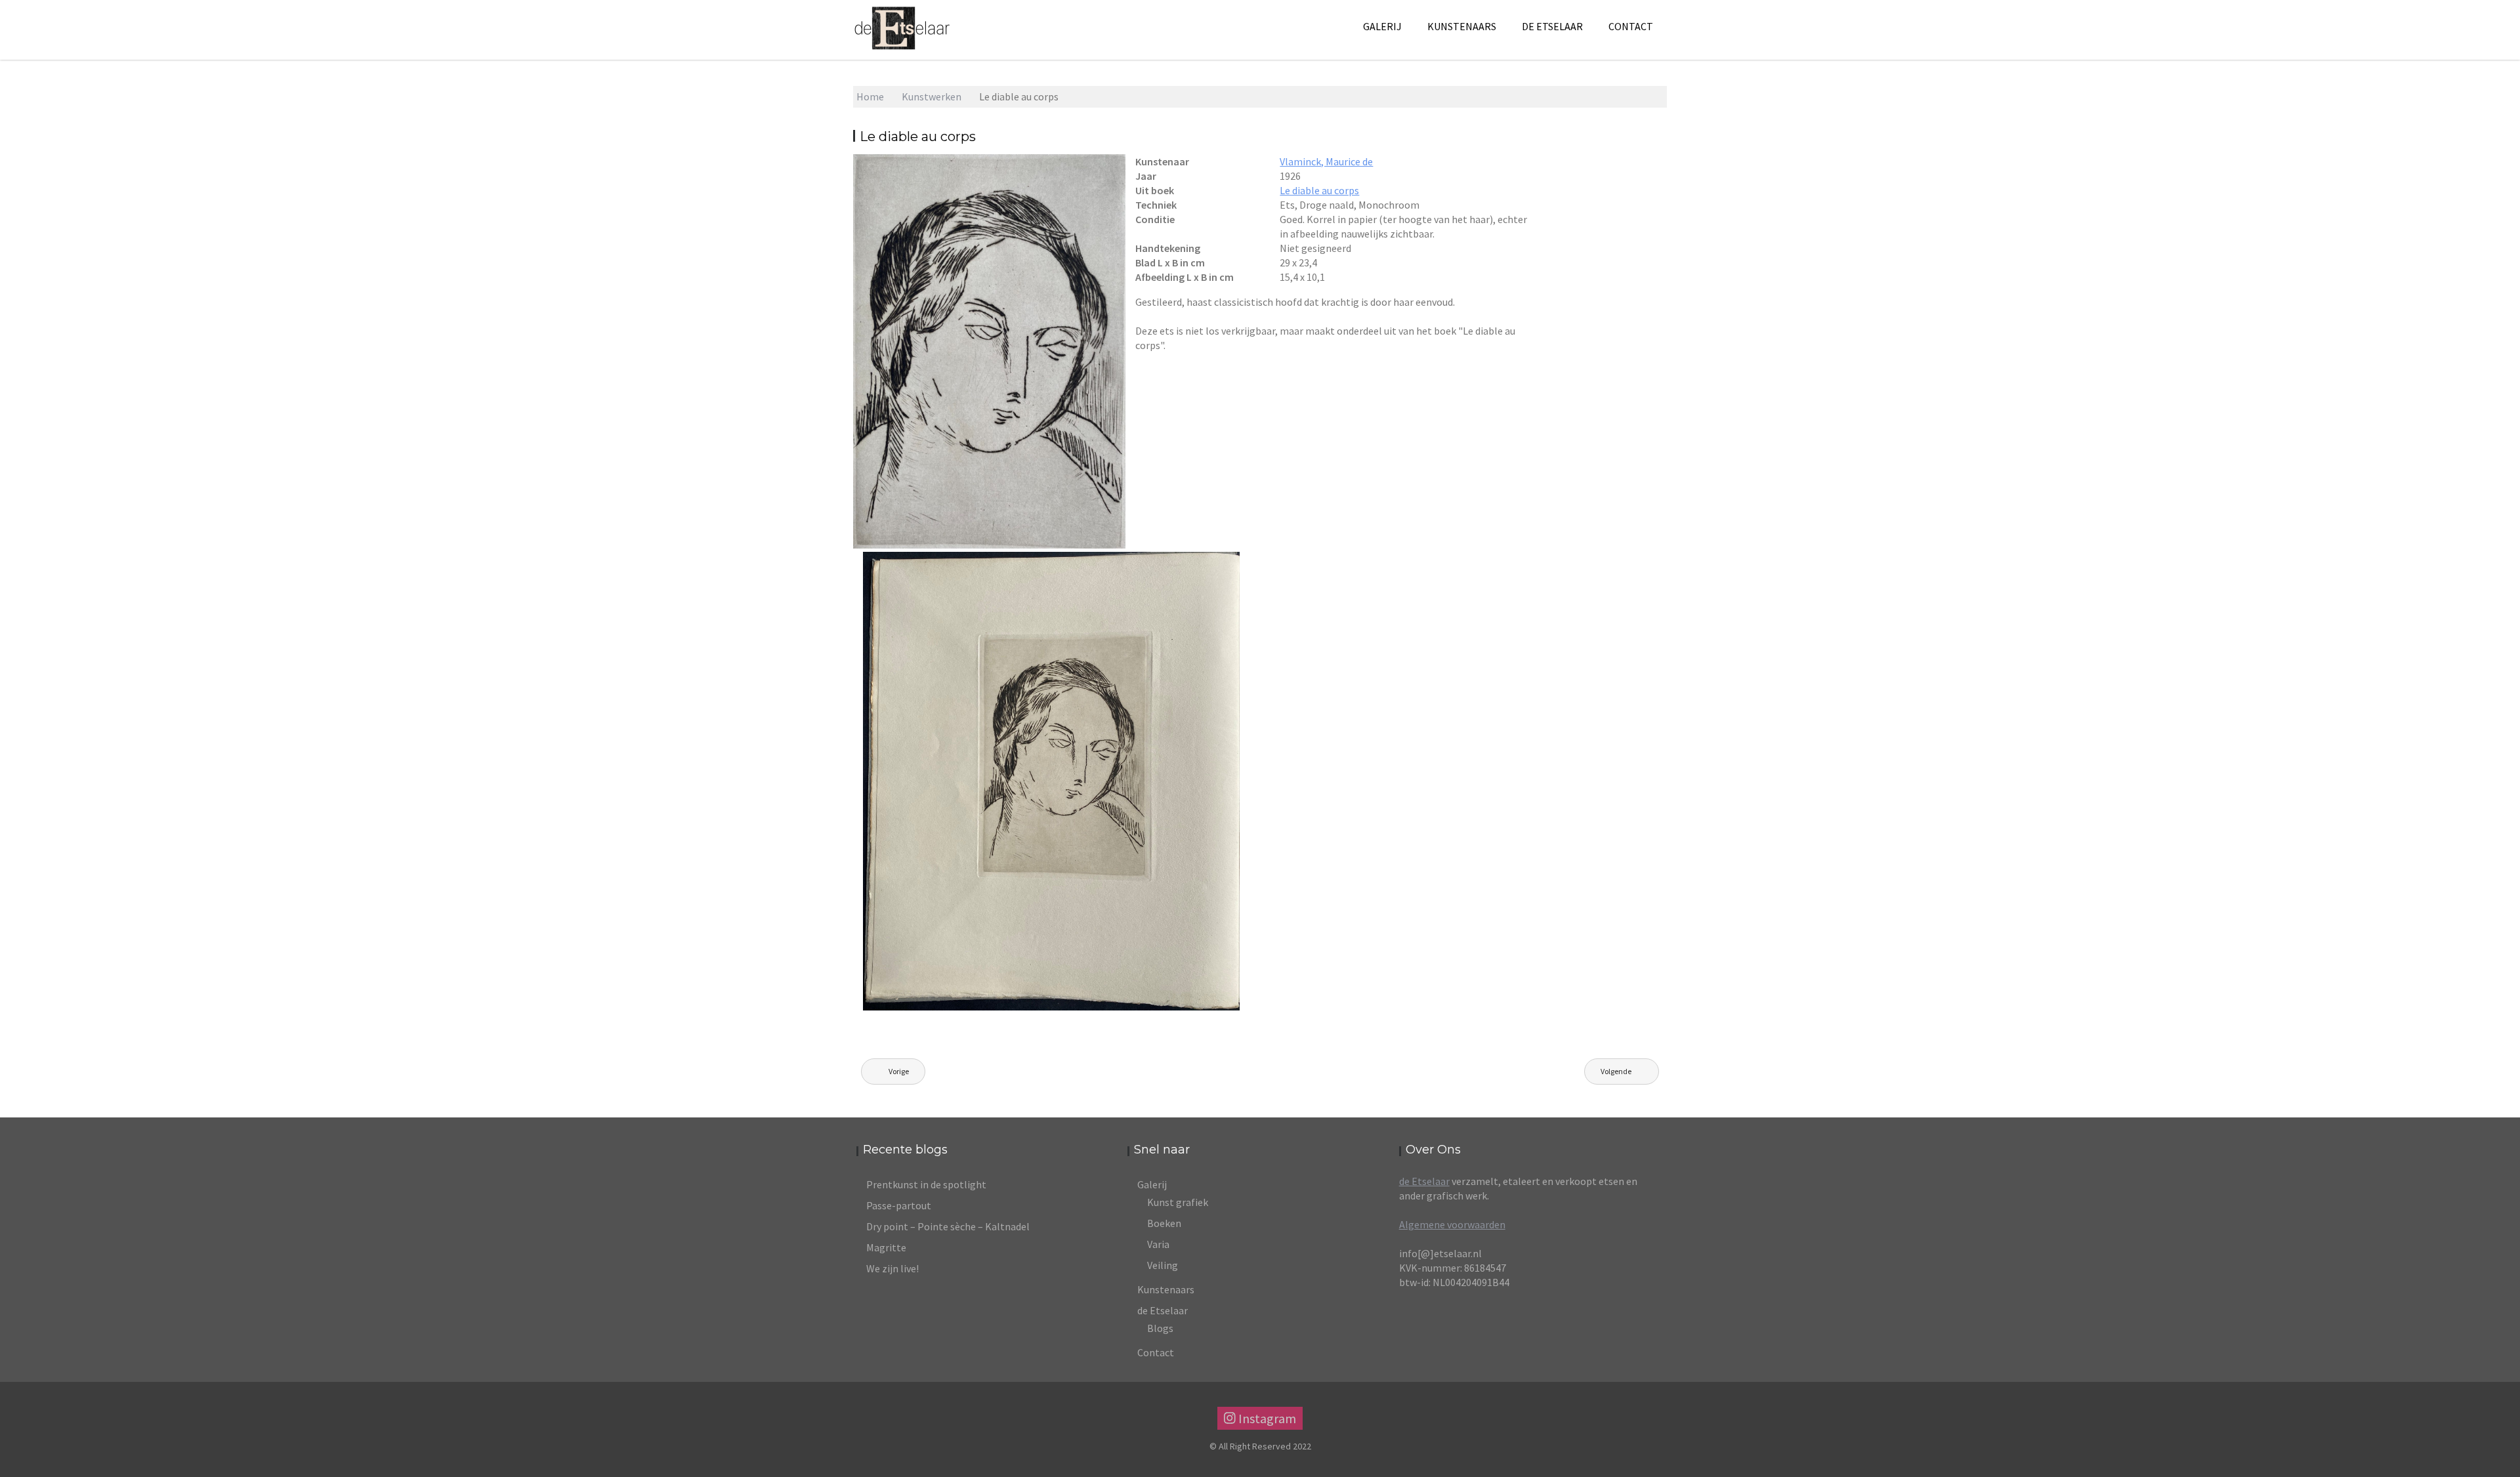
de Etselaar (1424, 1181)
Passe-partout (899, 1205)
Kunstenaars (1462, 26)
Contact (1631, 26)
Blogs (1160, 1328)
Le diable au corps (1319, 190)
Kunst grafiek (1178, 1202)
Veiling (1163, 1265)
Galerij (1382, 26)
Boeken (1164, 1223)
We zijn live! (892, 1268)
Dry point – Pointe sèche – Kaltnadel (948, 1226)
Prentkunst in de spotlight (926, 1184)
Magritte (886, 1247)
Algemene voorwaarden (1452, 1224)
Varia (1158, 1244)
